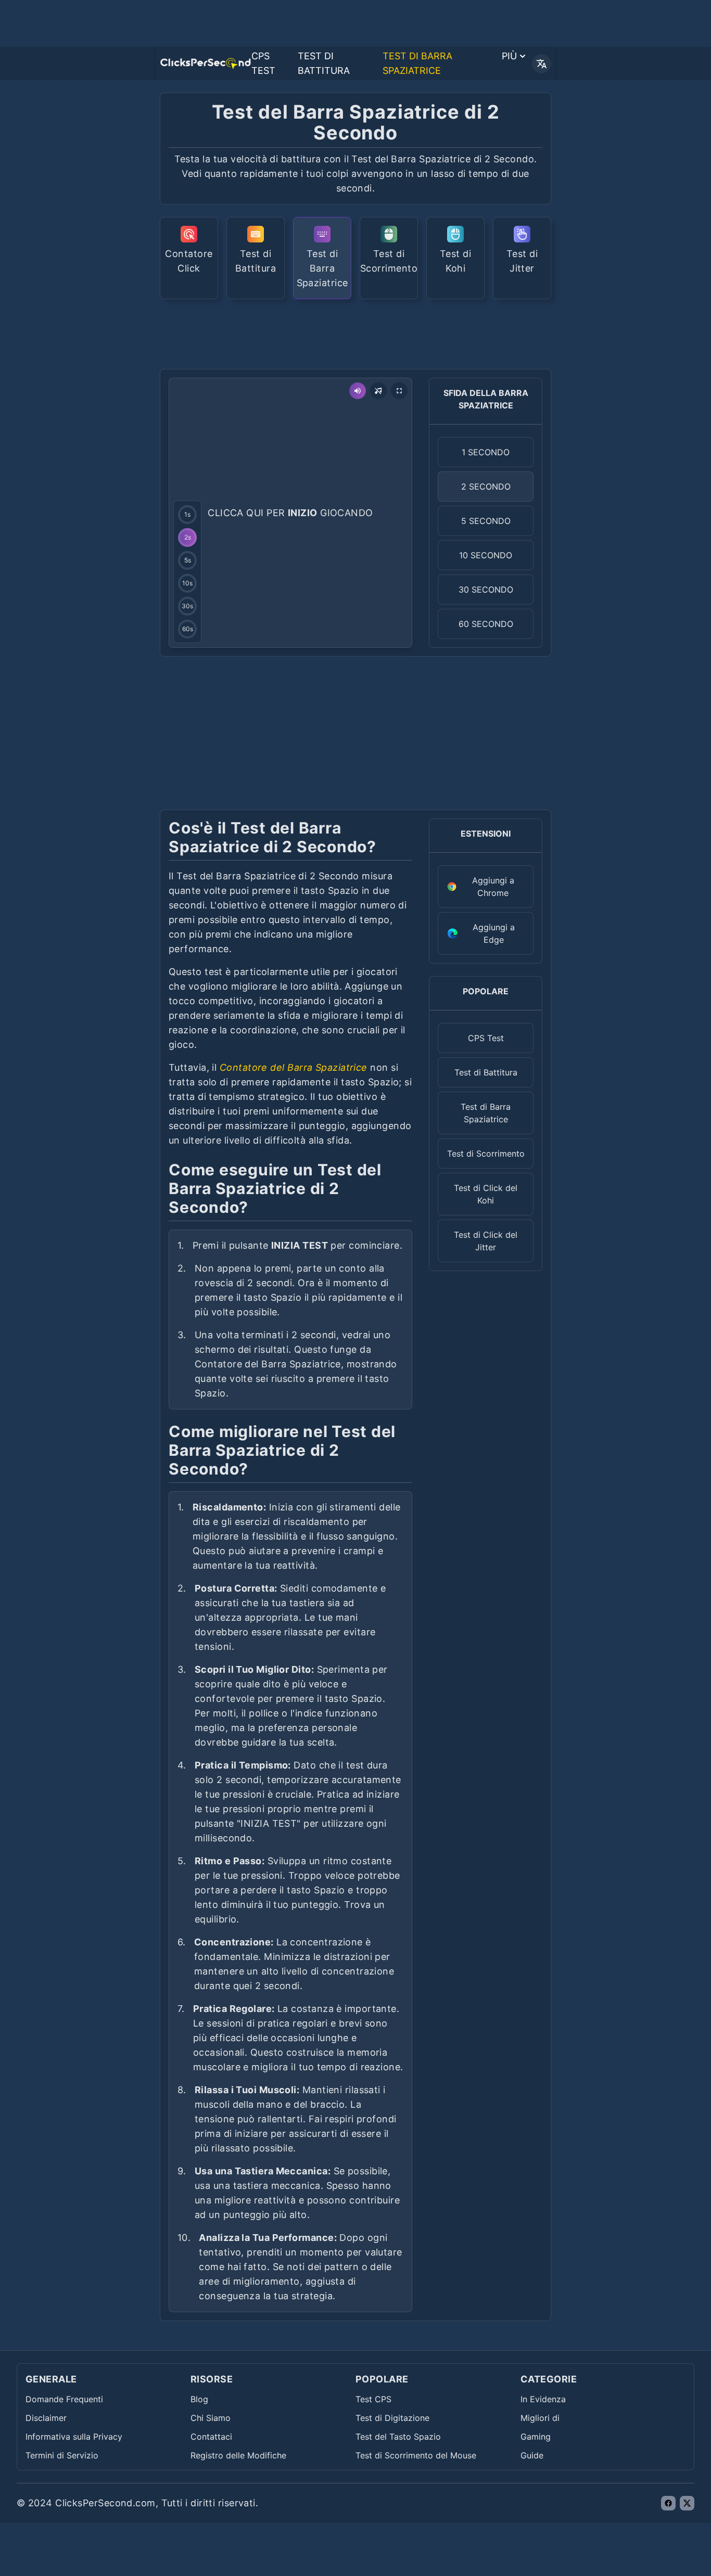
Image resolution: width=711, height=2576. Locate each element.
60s (188, 629)
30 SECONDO (486, 589)
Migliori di (540, 2418)
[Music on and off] (378, 391)
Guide (532, 2455)
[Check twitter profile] (687, 2503)
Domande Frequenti (64, 2399)
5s (188, 560)
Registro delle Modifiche (238, 2455)
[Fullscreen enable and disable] (399, 391)
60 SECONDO (486, 624)
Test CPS (373, 2399)
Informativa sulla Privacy (74, 2437)
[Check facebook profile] (668, 2503)
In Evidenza (543, 2399)
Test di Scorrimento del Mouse (416, 2455)
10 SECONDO (486, 555)
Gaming (536, 2437)
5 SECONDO (486, 521)
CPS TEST (263, 63)
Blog (199, 2399)
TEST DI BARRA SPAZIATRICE (417, 63)
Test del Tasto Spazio (398, 2437)
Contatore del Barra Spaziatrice (294, 1067)
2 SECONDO (486, 486)
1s (187, 514)
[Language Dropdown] (542, 64)
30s (187, 606)
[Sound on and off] (358, 391)
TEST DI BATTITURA (324, 63)
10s (187, 583)
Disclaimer (46, 2418)
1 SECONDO (486, 452)
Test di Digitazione (392, 2418)
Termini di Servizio (62, 2455)
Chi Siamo (211, 2418)
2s (188, 537)
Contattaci (211, 2437)
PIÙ (509, 56)
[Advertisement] (355, 333)
